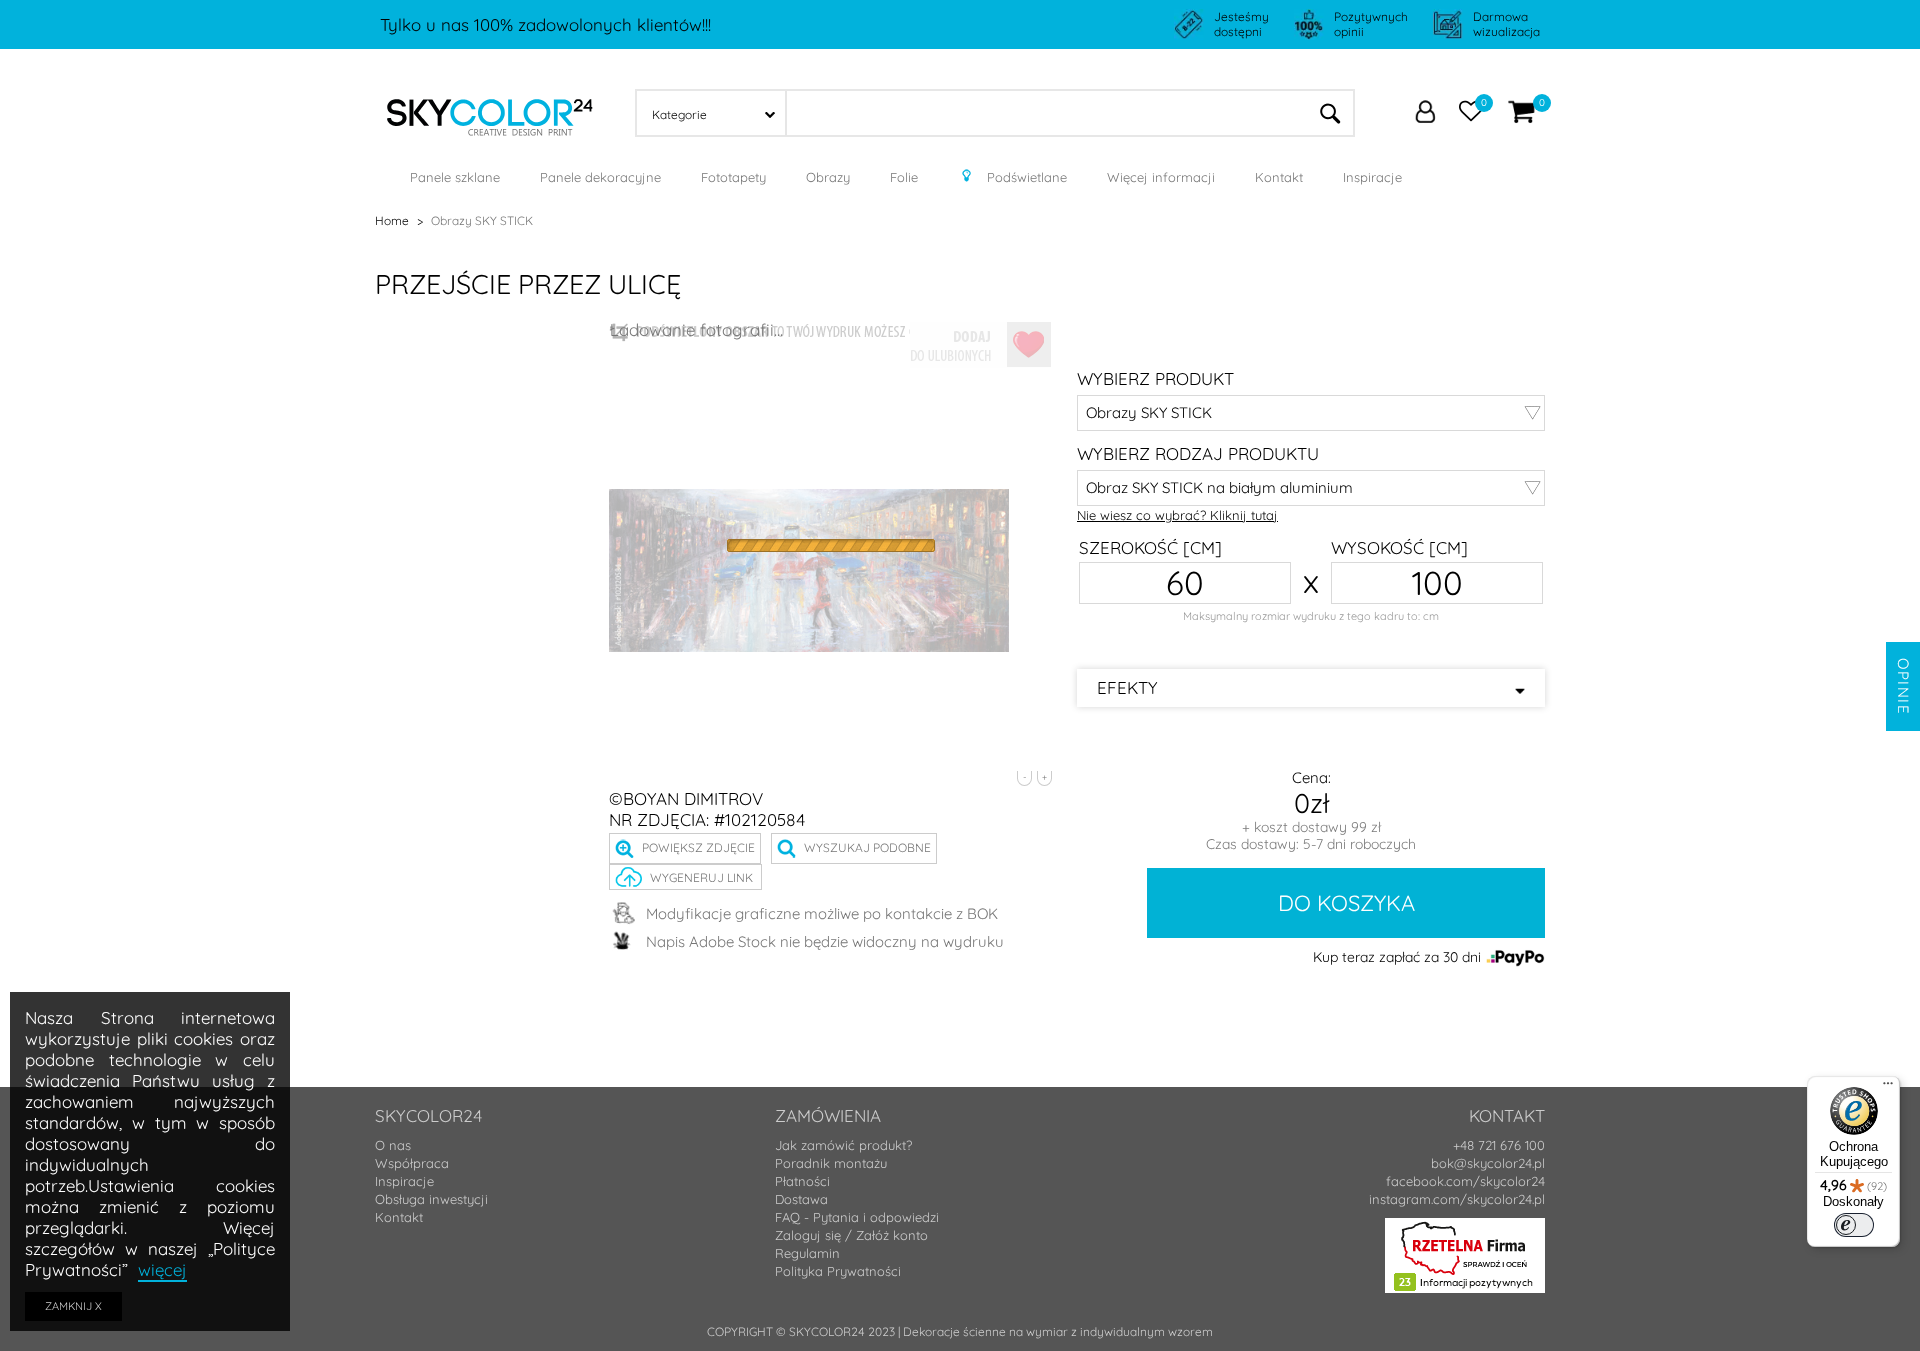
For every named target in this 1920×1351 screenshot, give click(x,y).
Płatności (802, 1181)
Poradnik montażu (831, 1163)
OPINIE (1903, 686)
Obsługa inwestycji (431, 1199)
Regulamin (807, 1253)
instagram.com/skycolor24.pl (1457, 1199)
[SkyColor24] (490, 111)
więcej (162, 1269)
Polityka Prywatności (838, 1271)
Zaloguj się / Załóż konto (851, 1235)
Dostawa (801, 1199)
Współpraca (412, 1163)
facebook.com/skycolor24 (1465, 1181)
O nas (393, 1145)
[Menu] (1888, 1088)
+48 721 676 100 (1499, 1145)
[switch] (1854, 1225)
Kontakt (399, 1217)
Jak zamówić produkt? (843, 1145)
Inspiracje (404, 1181)
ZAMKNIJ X (73, 1306)
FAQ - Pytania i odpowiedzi (857, 1217)
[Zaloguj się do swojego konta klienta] (1425, 114)
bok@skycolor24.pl (1488, 1163)
